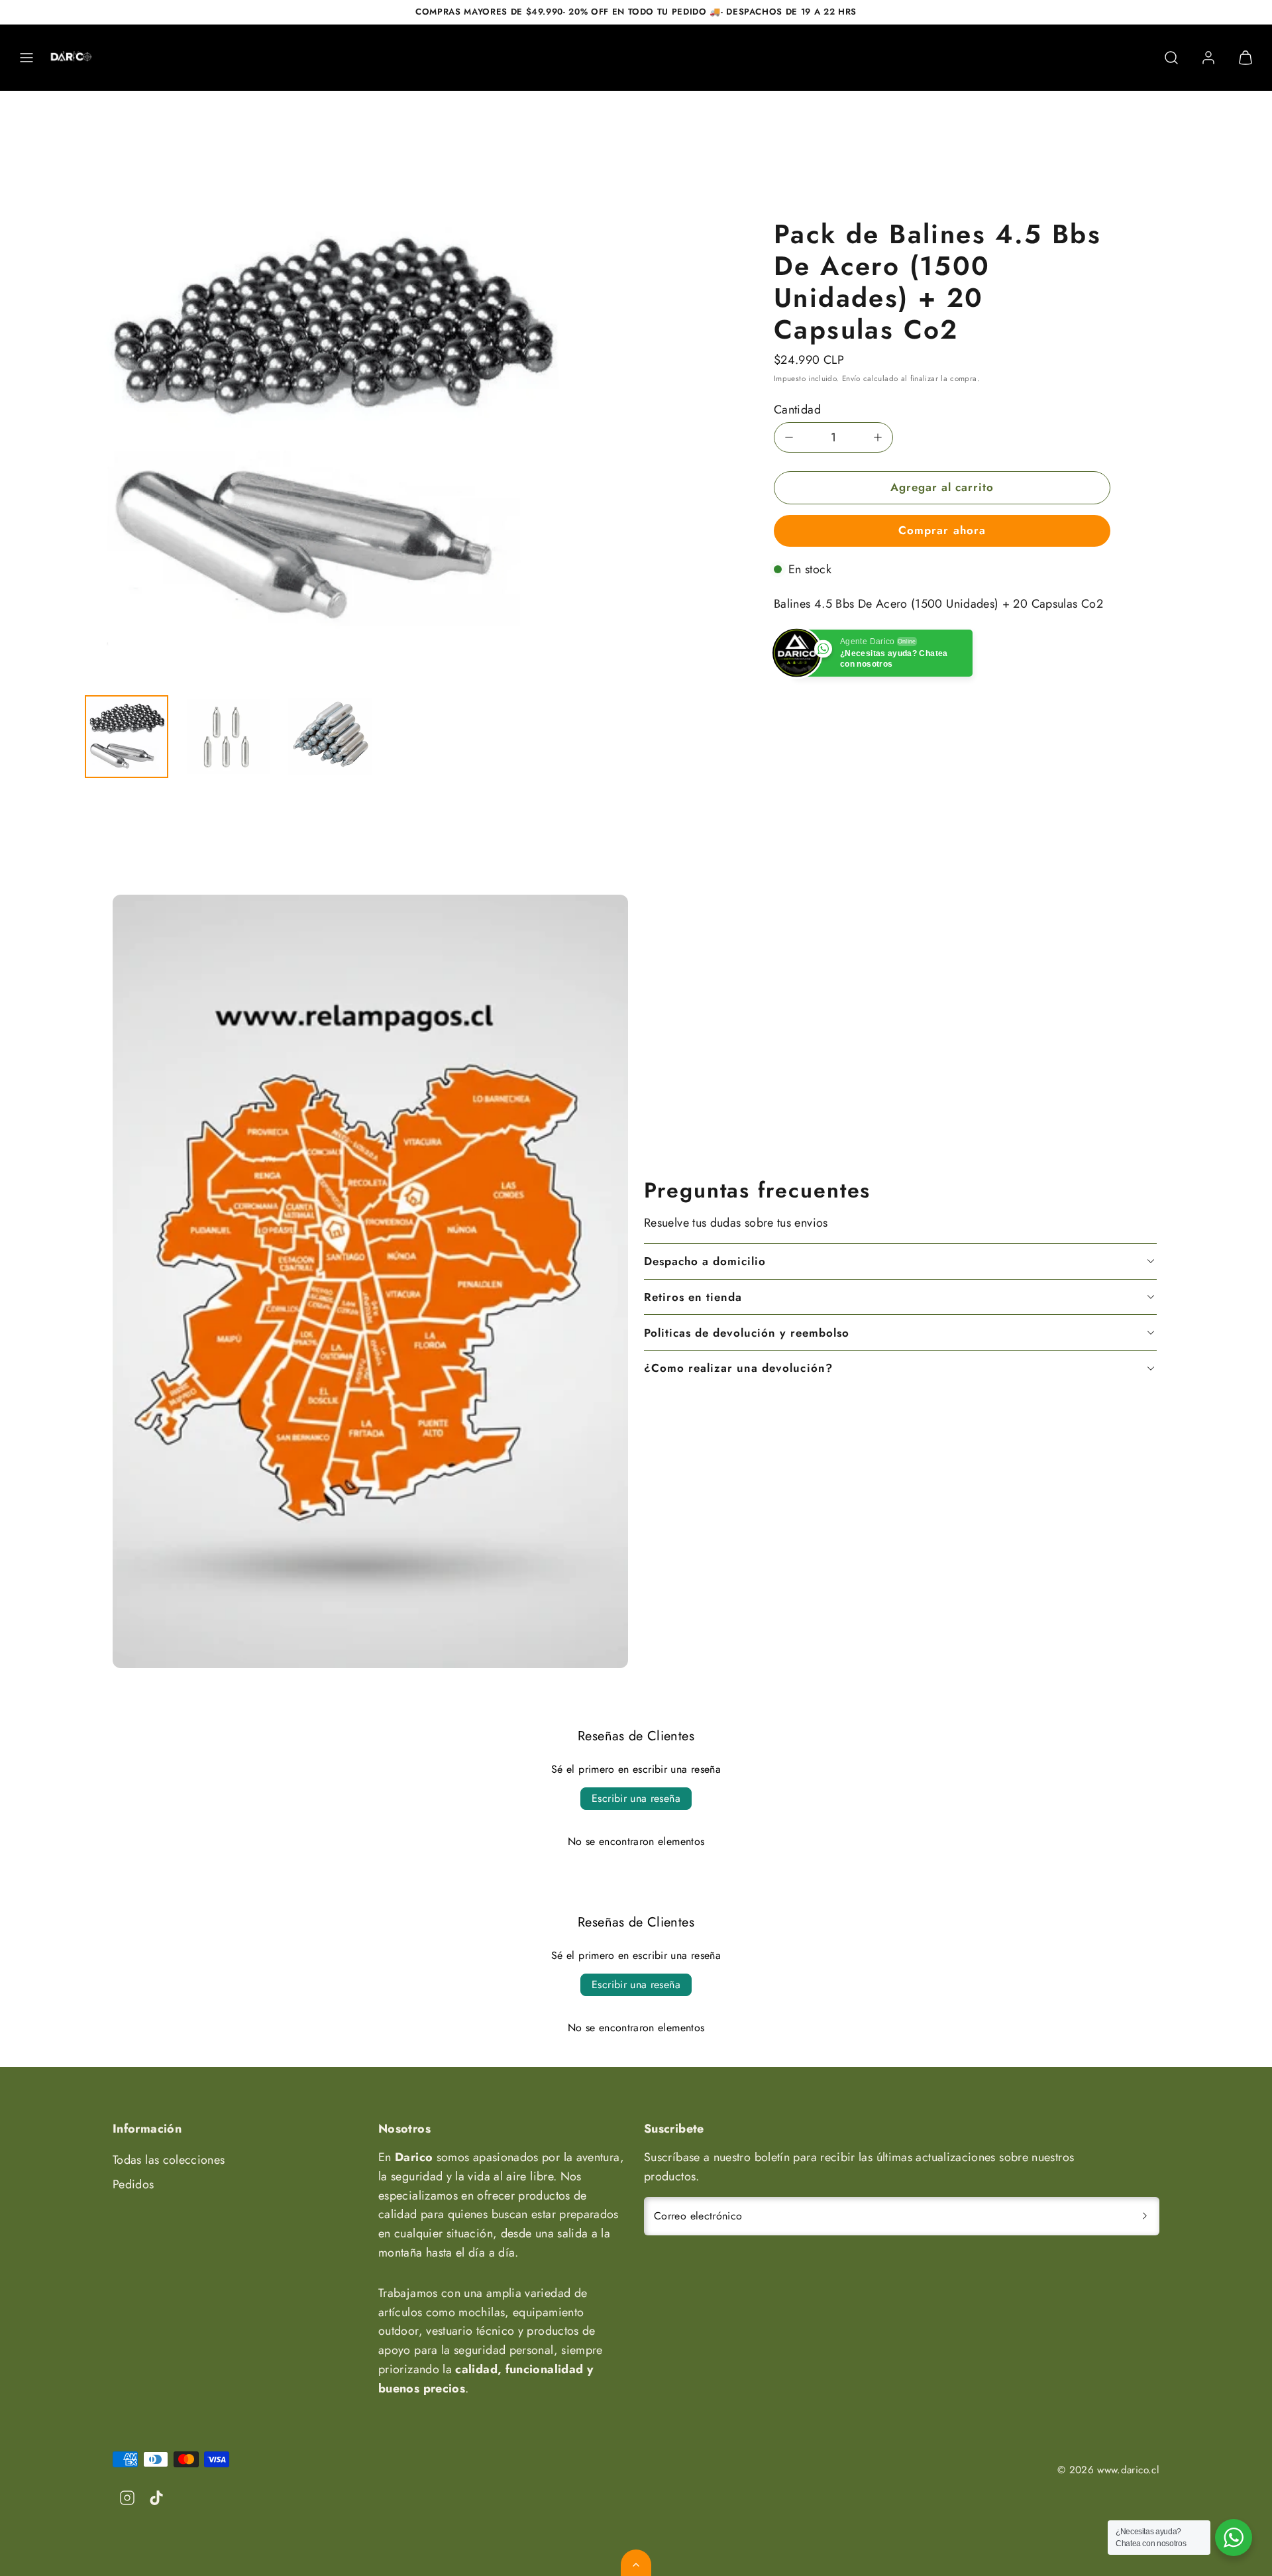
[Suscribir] (1145, 2216)
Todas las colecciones (169, 2160)
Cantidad (797, 410)
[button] (26, 58)
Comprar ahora (942, 530)
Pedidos (133, 2184)
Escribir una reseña (636, 1798)
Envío (851, 378)
